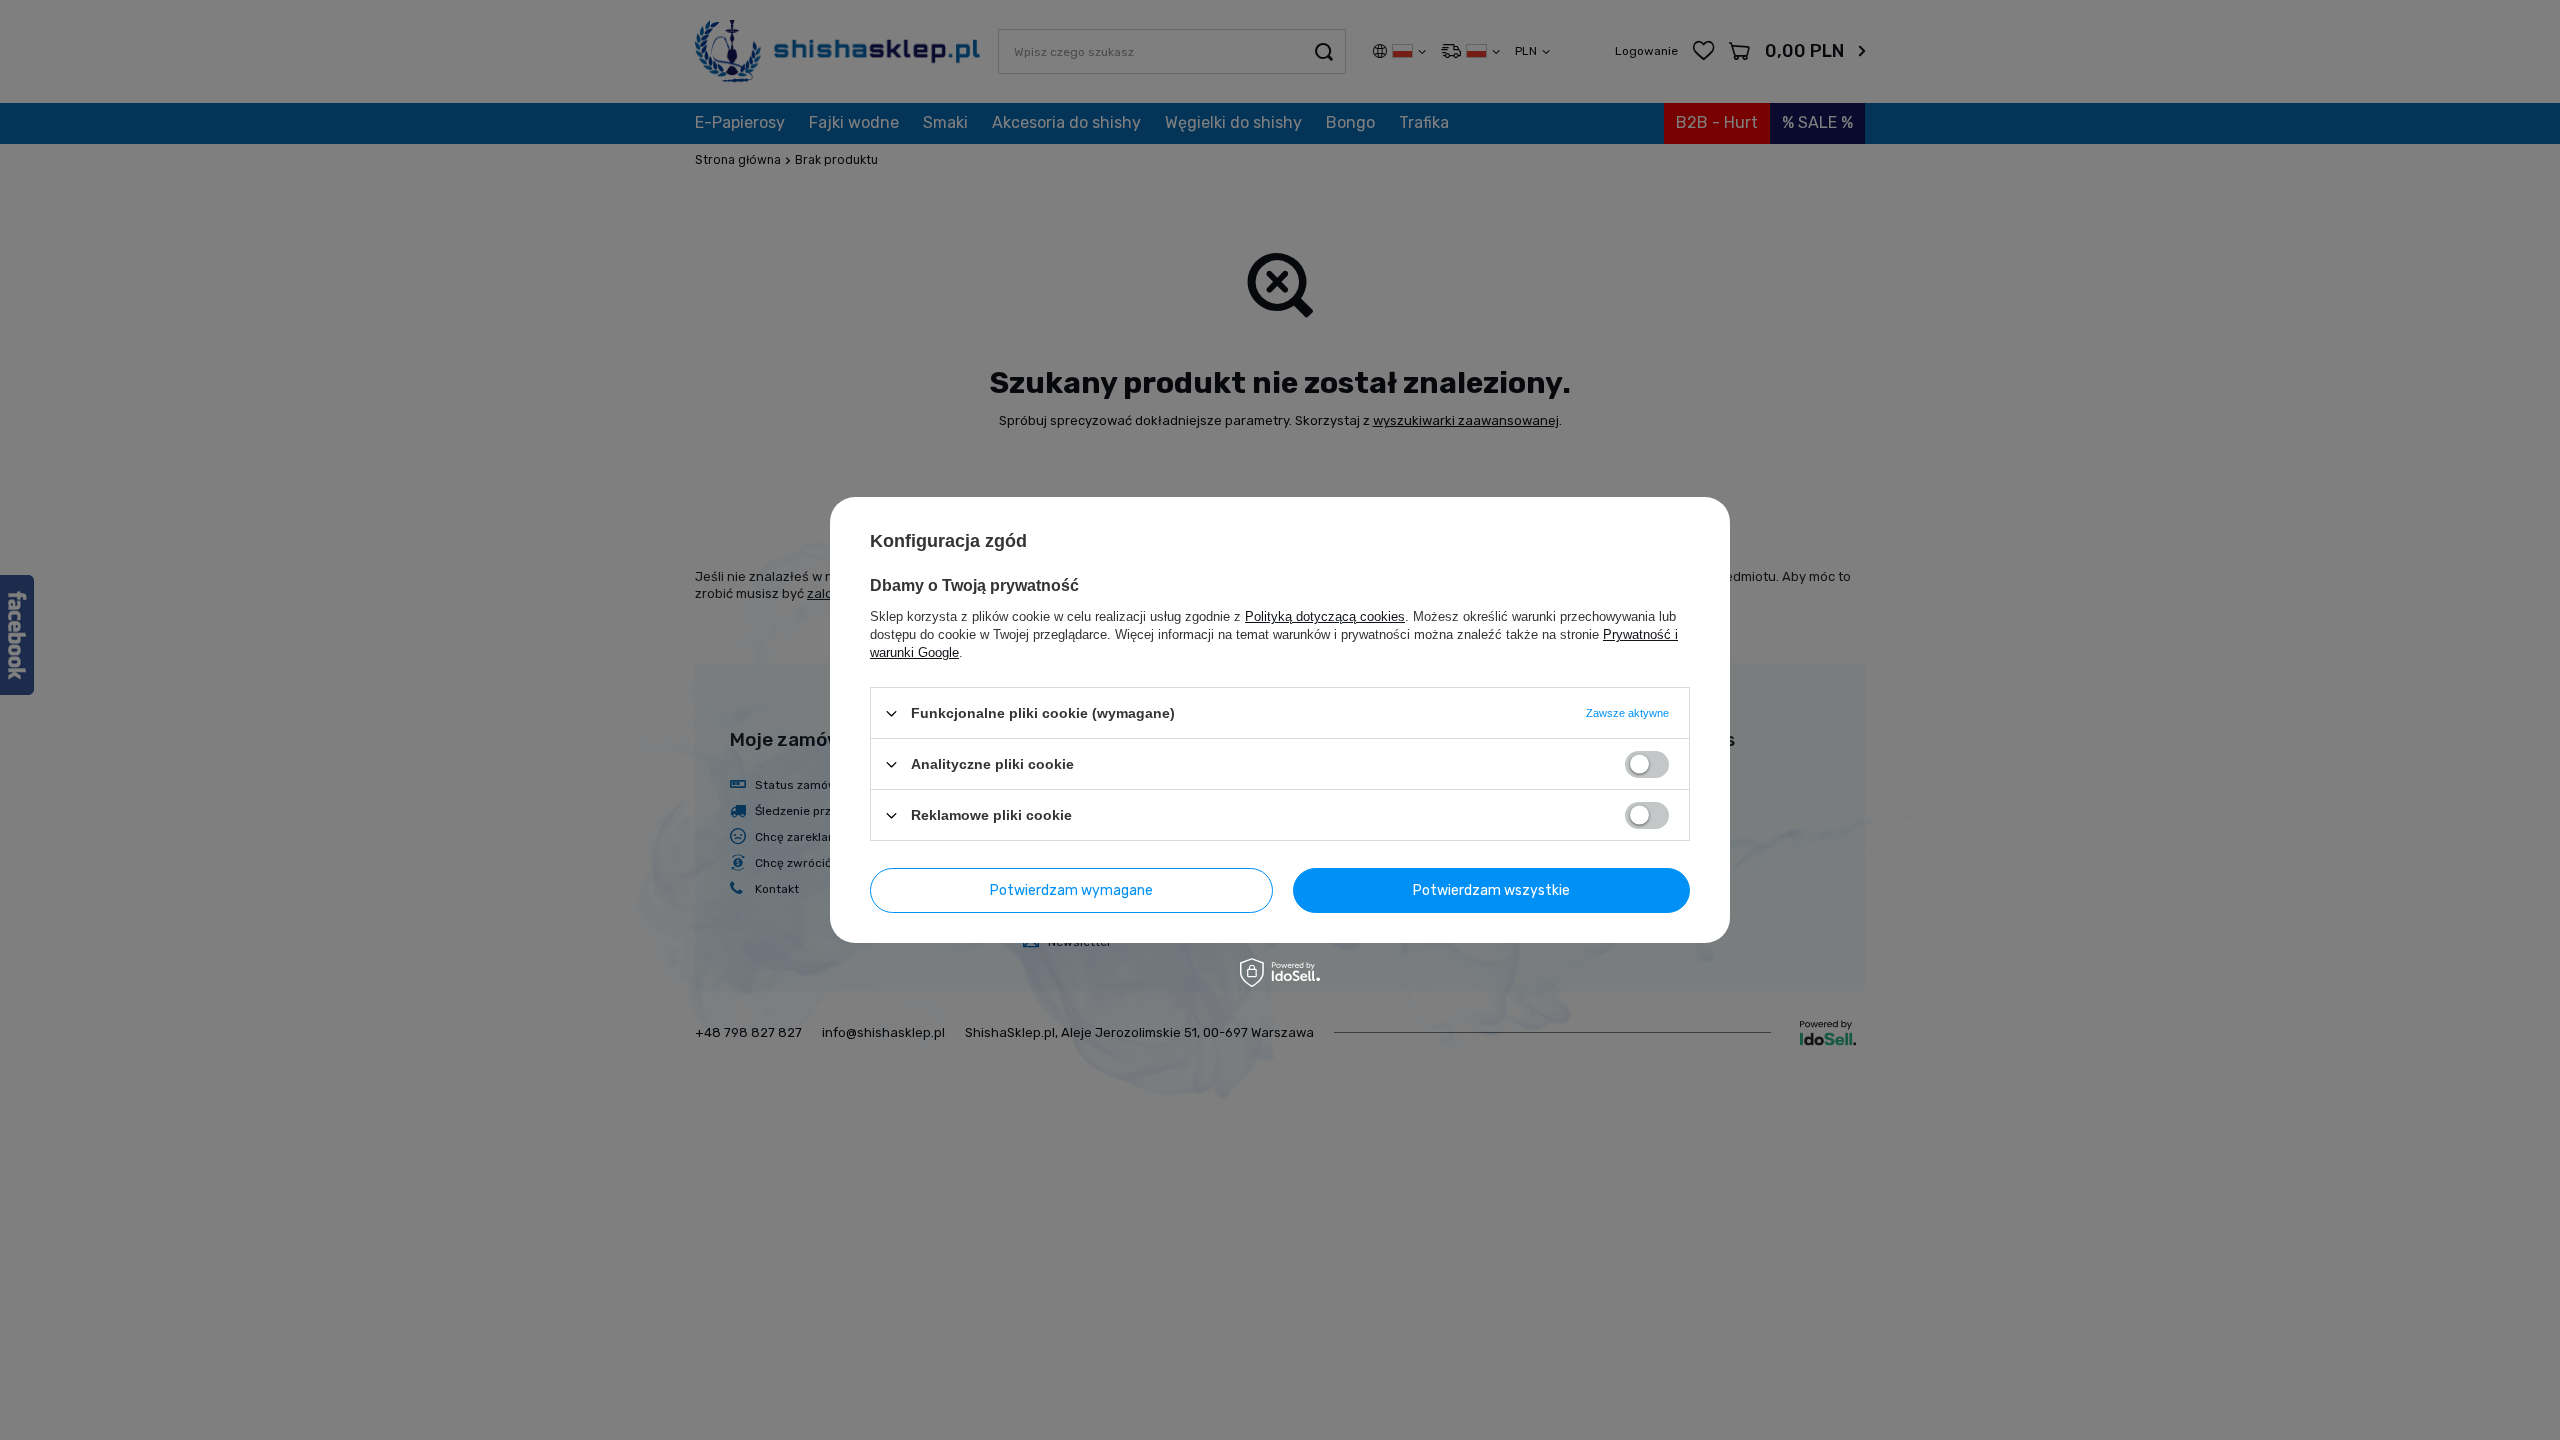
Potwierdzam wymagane (1071, 889)
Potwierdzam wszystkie (1491, 889)
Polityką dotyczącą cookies (1325, 616)
